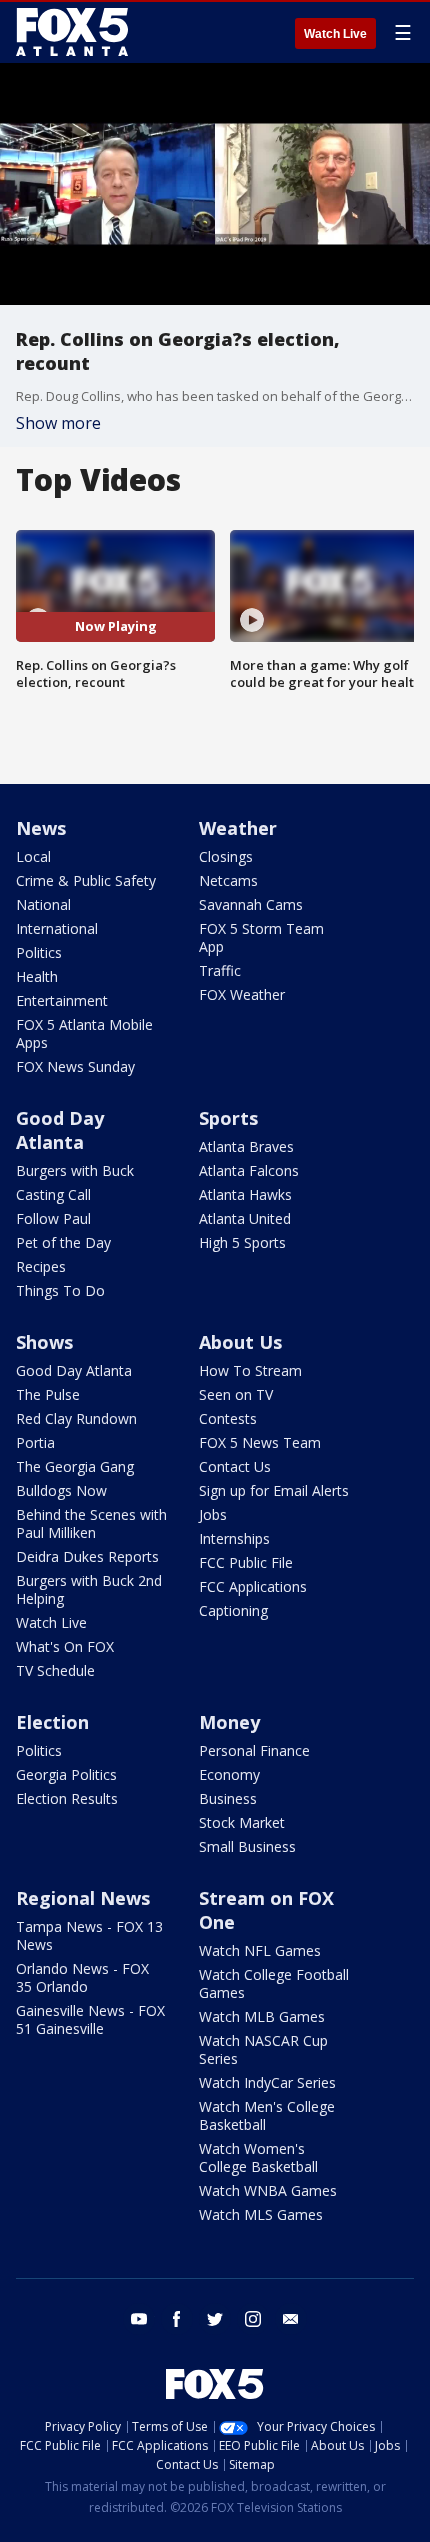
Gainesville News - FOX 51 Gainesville (90, 2019)
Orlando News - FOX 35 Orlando (82, 1977)
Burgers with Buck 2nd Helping (89, 1589)
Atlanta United (245, 1218)
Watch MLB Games (262, 2016)
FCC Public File (246, 1562)
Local (33, 856)
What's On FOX (65, 1646)
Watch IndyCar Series (267, 2082)
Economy (229, 1774)
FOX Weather (242, 994)
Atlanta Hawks (245, 1194)
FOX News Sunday (75, 1066)
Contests (228, 1418)
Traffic (220, 970)
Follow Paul (53, 1218)
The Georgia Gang (75, 1466)
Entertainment (62, 1000)
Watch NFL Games (260, 1950)
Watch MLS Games (261, 2214)
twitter (215, 2319)
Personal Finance (254, 1750)
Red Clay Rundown (76, 1418)
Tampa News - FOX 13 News (89, 1935)
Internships (234, 1538)
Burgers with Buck (75, 1170)
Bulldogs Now (61, 1490)
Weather (238, 828)
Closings (226, 856)
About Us (240, 1342)
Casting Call (53, 1194)
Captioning (233, 1610)
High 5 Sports (242, 1242)
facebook (177, 2319)
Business (228, 1798)
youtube (139, 2319)
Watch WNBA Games (268, 2190)
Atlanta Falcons (249, 1170)
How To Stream (250, 1370)
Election (52, 1722)
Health (37, 976)
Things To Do (60, 1290)
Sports (228, 1118)
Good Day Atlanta (60, 1130)
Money (229, 1722)
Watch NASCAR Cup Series (263, 2049)
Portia (35, 1442)
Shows (44, 1342)
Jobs (213, 1514)
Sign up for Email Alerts (274, 1490)
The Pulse (48, 1394)
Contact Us (235, 1466)
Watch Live (335, 34)
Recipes (41, 1266)
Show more (58, 423)
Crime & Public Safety (86, 880)
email (291, 2319)
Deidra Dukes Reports (87, 1556)
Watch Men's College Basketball (267, 2115)
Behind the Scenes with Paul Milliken (91, 1523)
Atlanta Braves (246, 1146)
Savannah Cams (251, 904)
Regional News (83, 1898)
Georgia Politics (66, 1774)
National (43, 904)
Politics (39, 952)
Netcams (228, 880)
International (57, 928)
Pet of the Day (63, 1242)
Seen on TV (236, 1394)
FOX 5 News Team (260, 1442)
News (41, 828)
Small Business (247, 1846)
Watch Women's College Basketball (258, 2157)
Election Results (67, 1798)
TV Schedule (55, 1670)
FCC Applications (253, 1586)
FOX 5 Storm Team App (261, 937)
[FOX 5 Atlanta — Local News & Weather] (74, 32)
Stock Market (242, 1822)
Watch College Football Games (274, 1983)
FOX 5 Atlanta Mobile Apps (84, 1033)
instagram (253, 2319)
